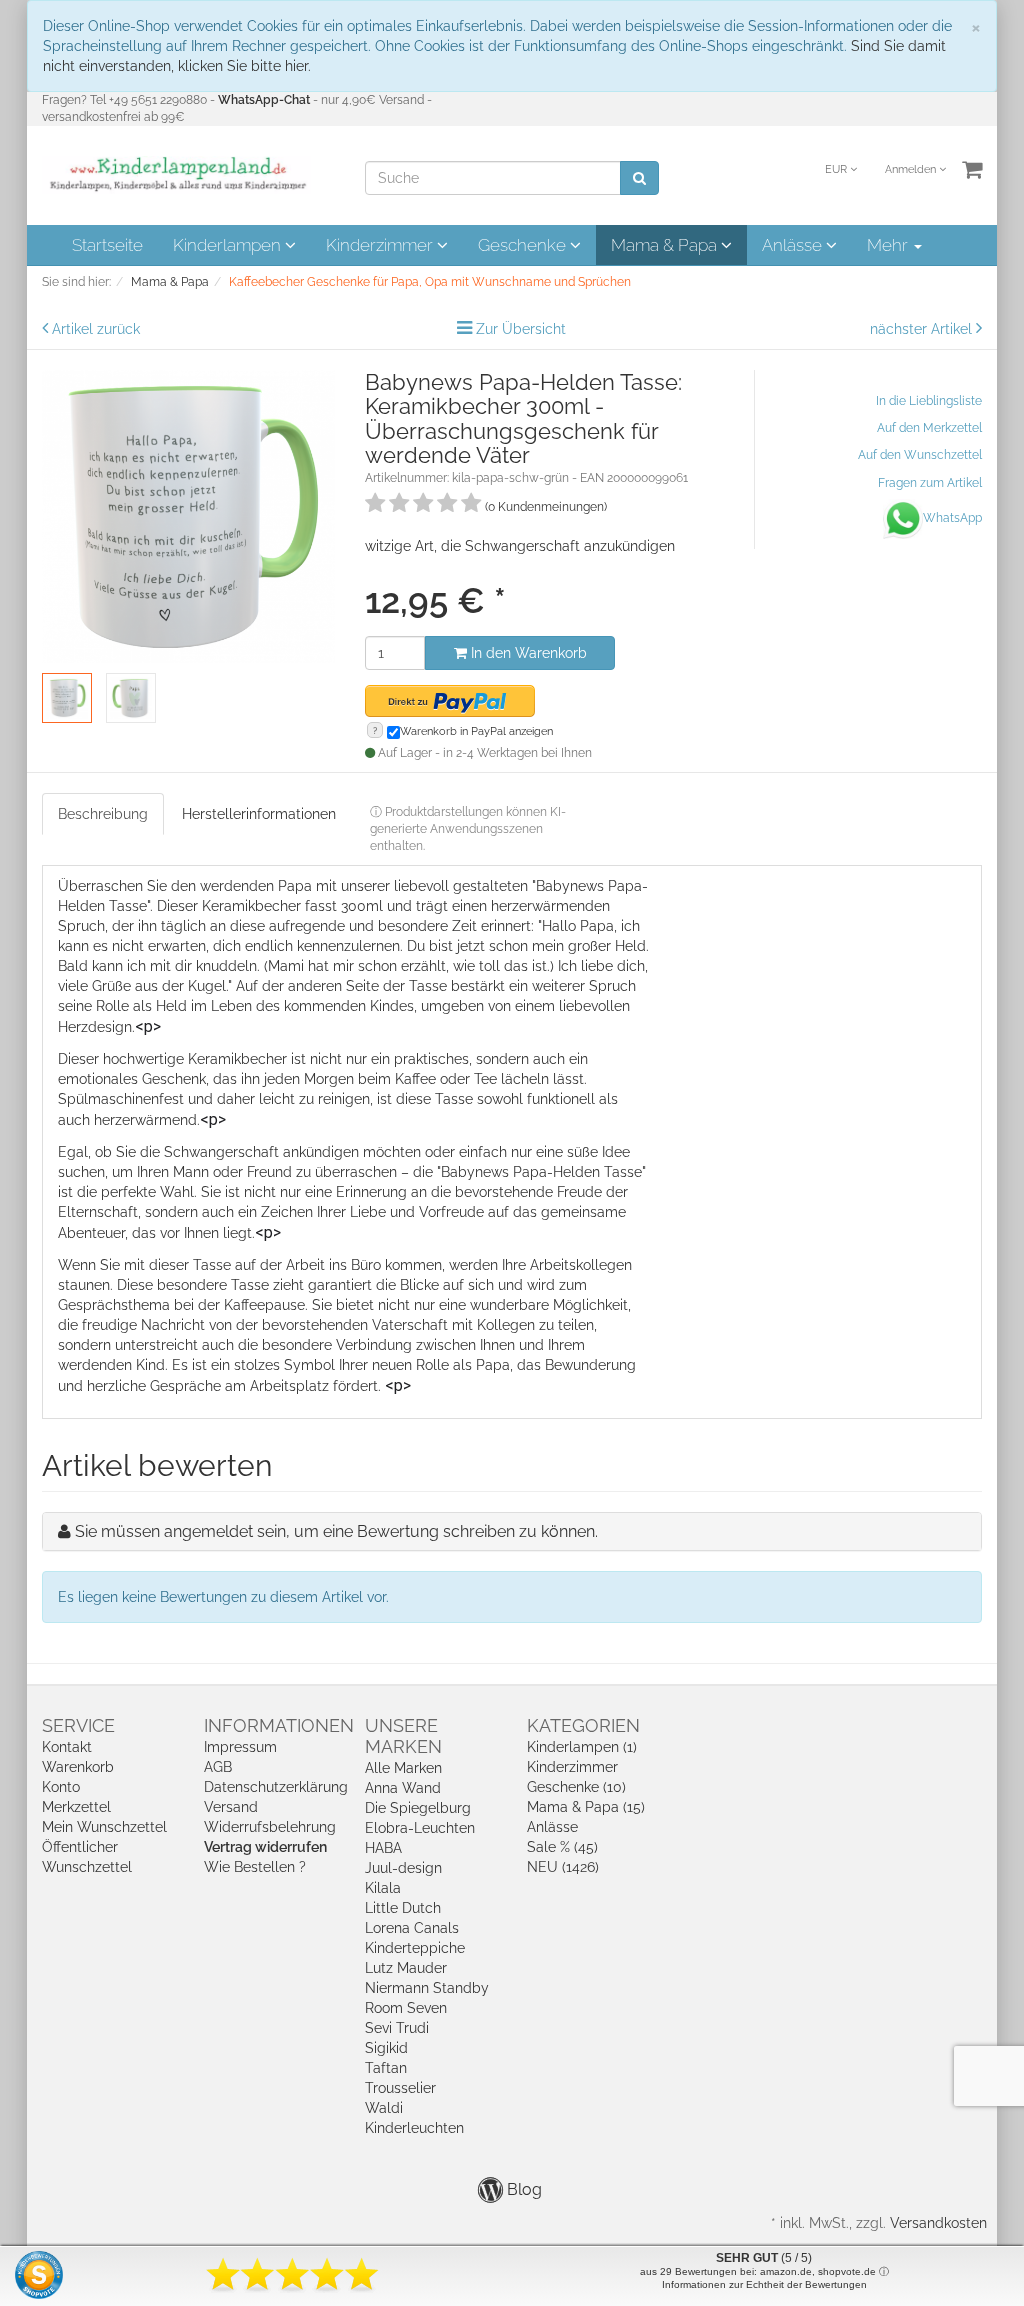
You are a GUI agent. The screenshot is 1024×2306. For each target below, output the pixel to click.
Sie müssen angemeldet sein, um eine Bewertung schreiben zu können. (336, 1531)
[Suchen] (639, 178)
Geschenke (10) (576, 1787)
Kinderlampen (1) (582, 1747)
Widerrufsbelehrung (270, 1827)
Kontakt (67, 1747)
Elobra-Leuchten (420, 1828)
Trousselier (400, 2088)
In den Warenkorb (527, 653)
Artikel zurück (96, 329)
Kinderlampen (229, 245)
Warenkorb (78, 1767)
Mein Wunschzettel (104, 1827)
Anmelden (912, 169)
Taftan (386, 2068)
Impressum (240, 1747)
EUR (837, 169)
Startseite (107, 245)
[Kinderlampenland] (176, 174)
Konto (61, 1787)
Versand (231, 1807)
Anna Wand (403, 1788)
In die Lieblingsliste (929, 401)
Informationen (279, 1725)
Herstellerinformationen (259, 814)
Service (78, 1725)
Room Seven (406, 2008)
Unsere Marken (403, 1736)
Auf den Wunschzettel (920, 455)
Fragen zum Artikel (930, 483)
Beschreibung (103, 814)
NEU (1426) (563, 1867)
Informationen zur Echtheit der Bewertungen (764, 2284)
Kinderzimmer (381, 245)
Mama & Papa (666, 245)
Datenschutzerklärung (276, 1787)
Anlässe (794, 245)
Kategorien (583, 1725)
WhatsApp (952, 518)
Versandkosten (938, 2223)
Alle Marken (403, 1768)
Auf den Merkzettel (929, 428)
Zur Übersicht (521, 329)
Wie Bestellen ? (255, 1867)
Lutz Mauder (406, 1968)
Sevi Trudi (397, 2028)
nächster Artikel (923, 329)
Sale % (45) (562, 1847)
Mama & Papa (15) (586, 1807)
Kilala (383, 1888)
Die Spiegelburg (418, 1808)
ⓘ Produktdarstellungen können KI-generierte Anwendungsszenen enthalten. (468, 829)
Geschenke (524, 245)
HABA (383, 1848)
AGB (218, 1767)
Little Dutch (403, 1908)
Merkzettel (76, 1807)
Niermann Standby (427, 1988)
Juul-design (403, 1868)
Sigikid (386, 2048)
